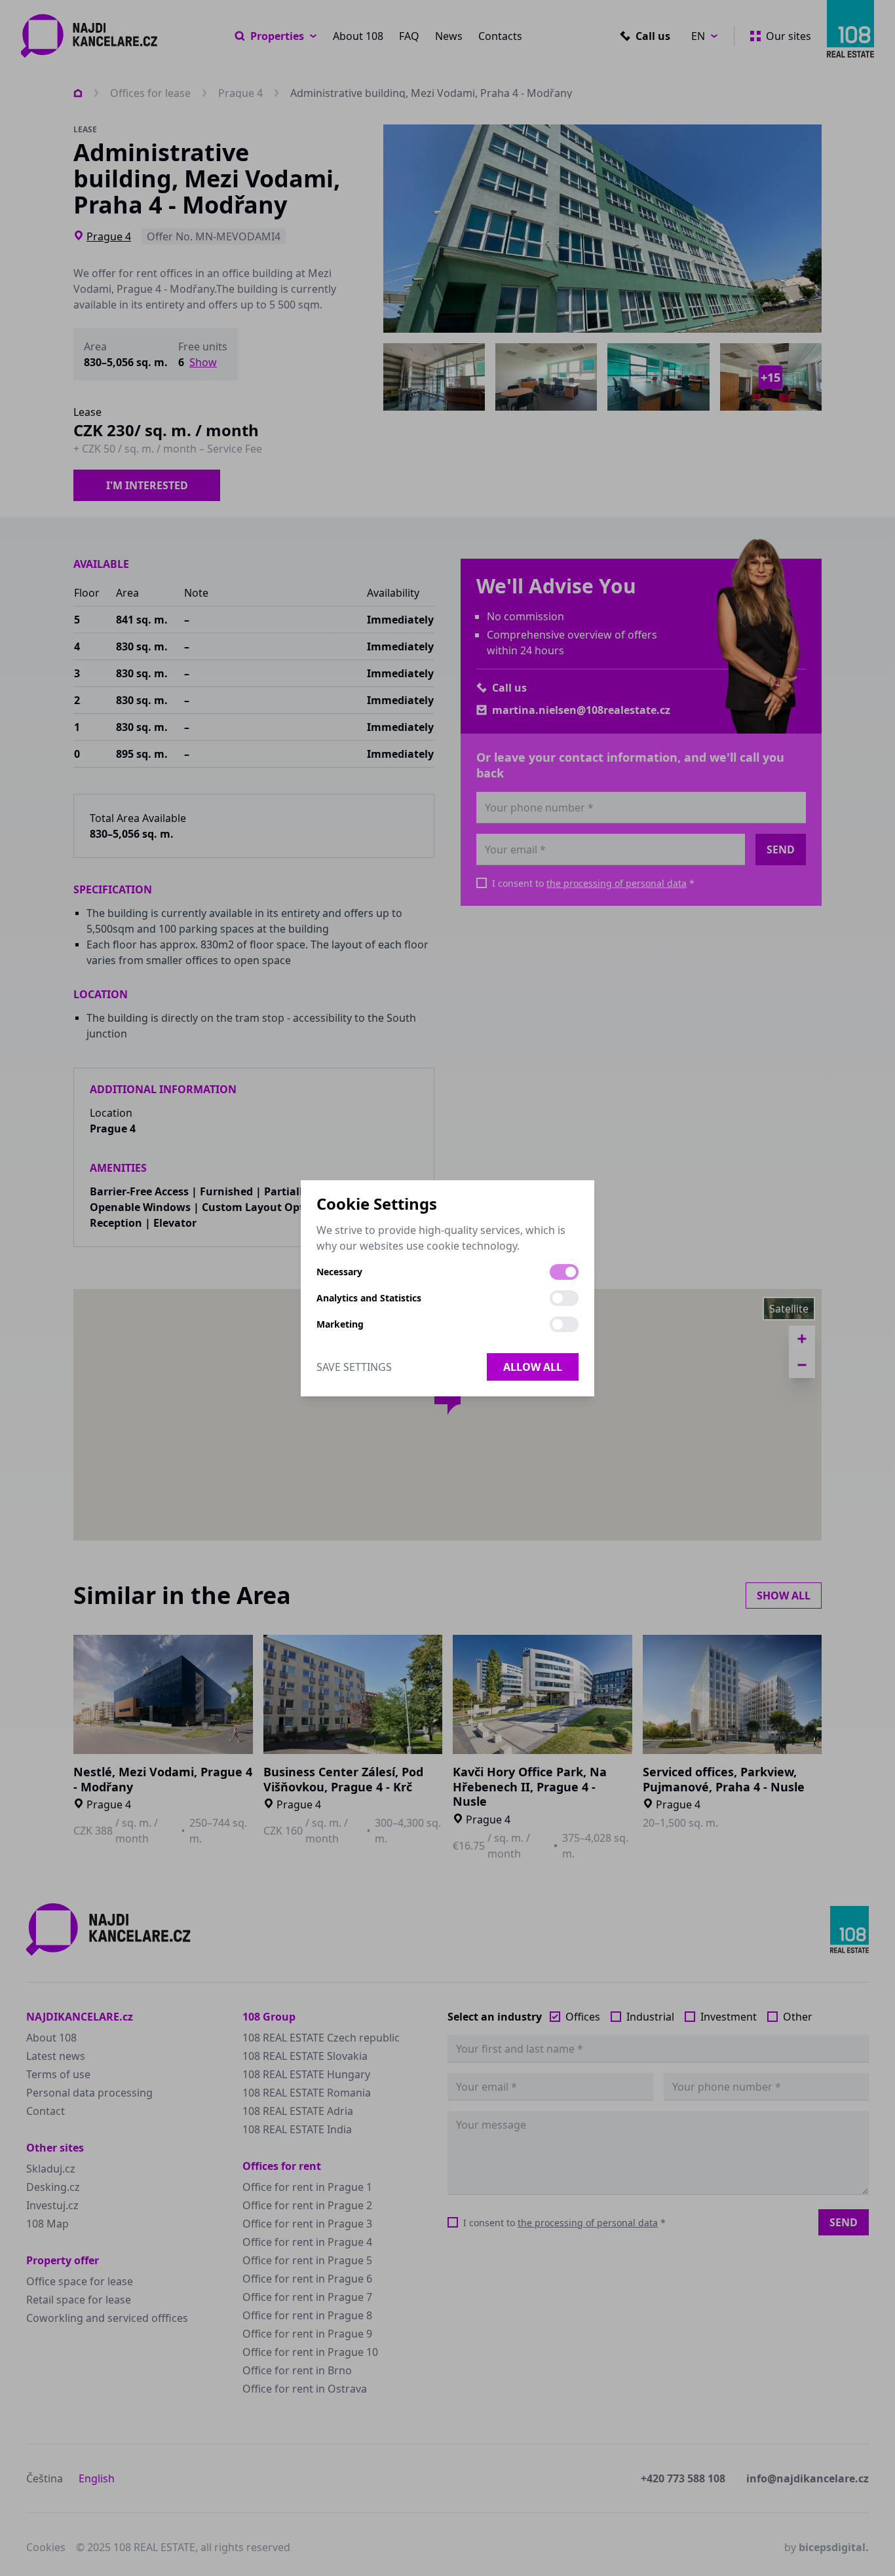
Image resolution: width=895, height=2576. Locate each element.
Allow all (533, 1367)
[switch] (564, 1272)
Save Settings (354, 1367)
